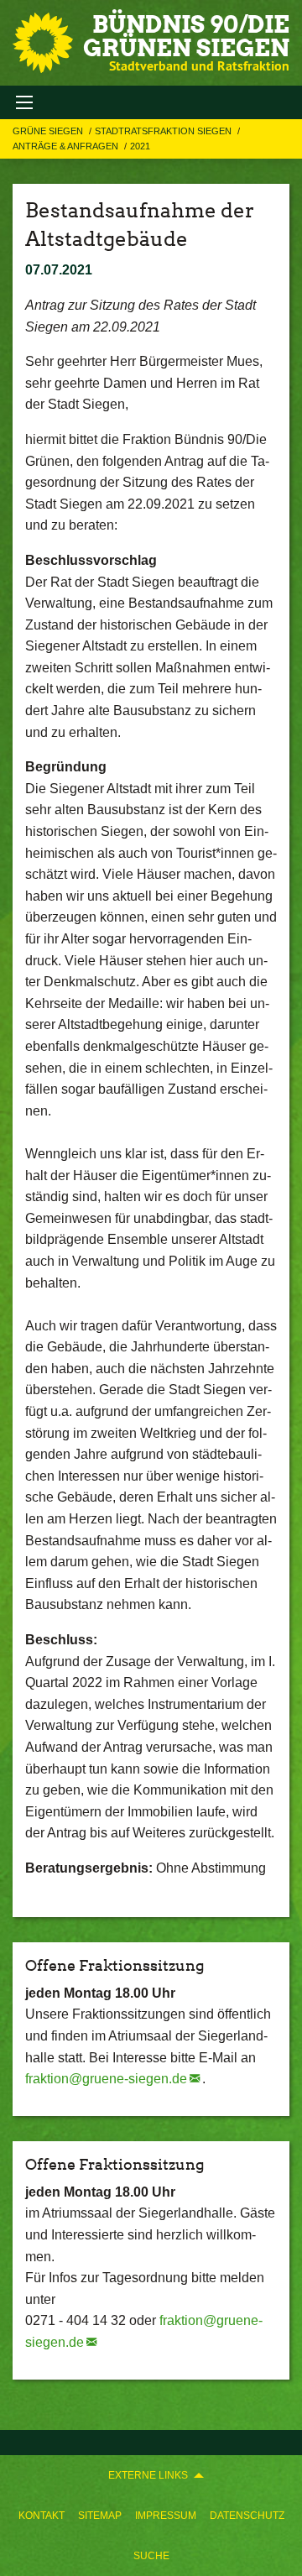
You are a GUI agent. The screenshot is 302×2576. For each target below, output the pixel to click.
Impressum (166, 2516)
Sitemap (100, 2516)
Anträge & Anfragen (67, 146)
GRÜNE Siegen (49, 131)
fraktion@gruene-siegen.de (106, 2079)
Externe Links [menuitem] (148, 2475)
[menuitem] (42, 2516)
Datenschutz (247, 2516)
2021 (140, 146)
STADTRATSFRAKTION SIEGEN (164, 131)
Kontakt (42, 2516)
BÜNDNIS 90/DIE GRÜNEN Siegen (186, 36)
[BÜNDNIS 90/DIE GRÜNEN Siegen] (43, 43)
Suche (151, 2556)
